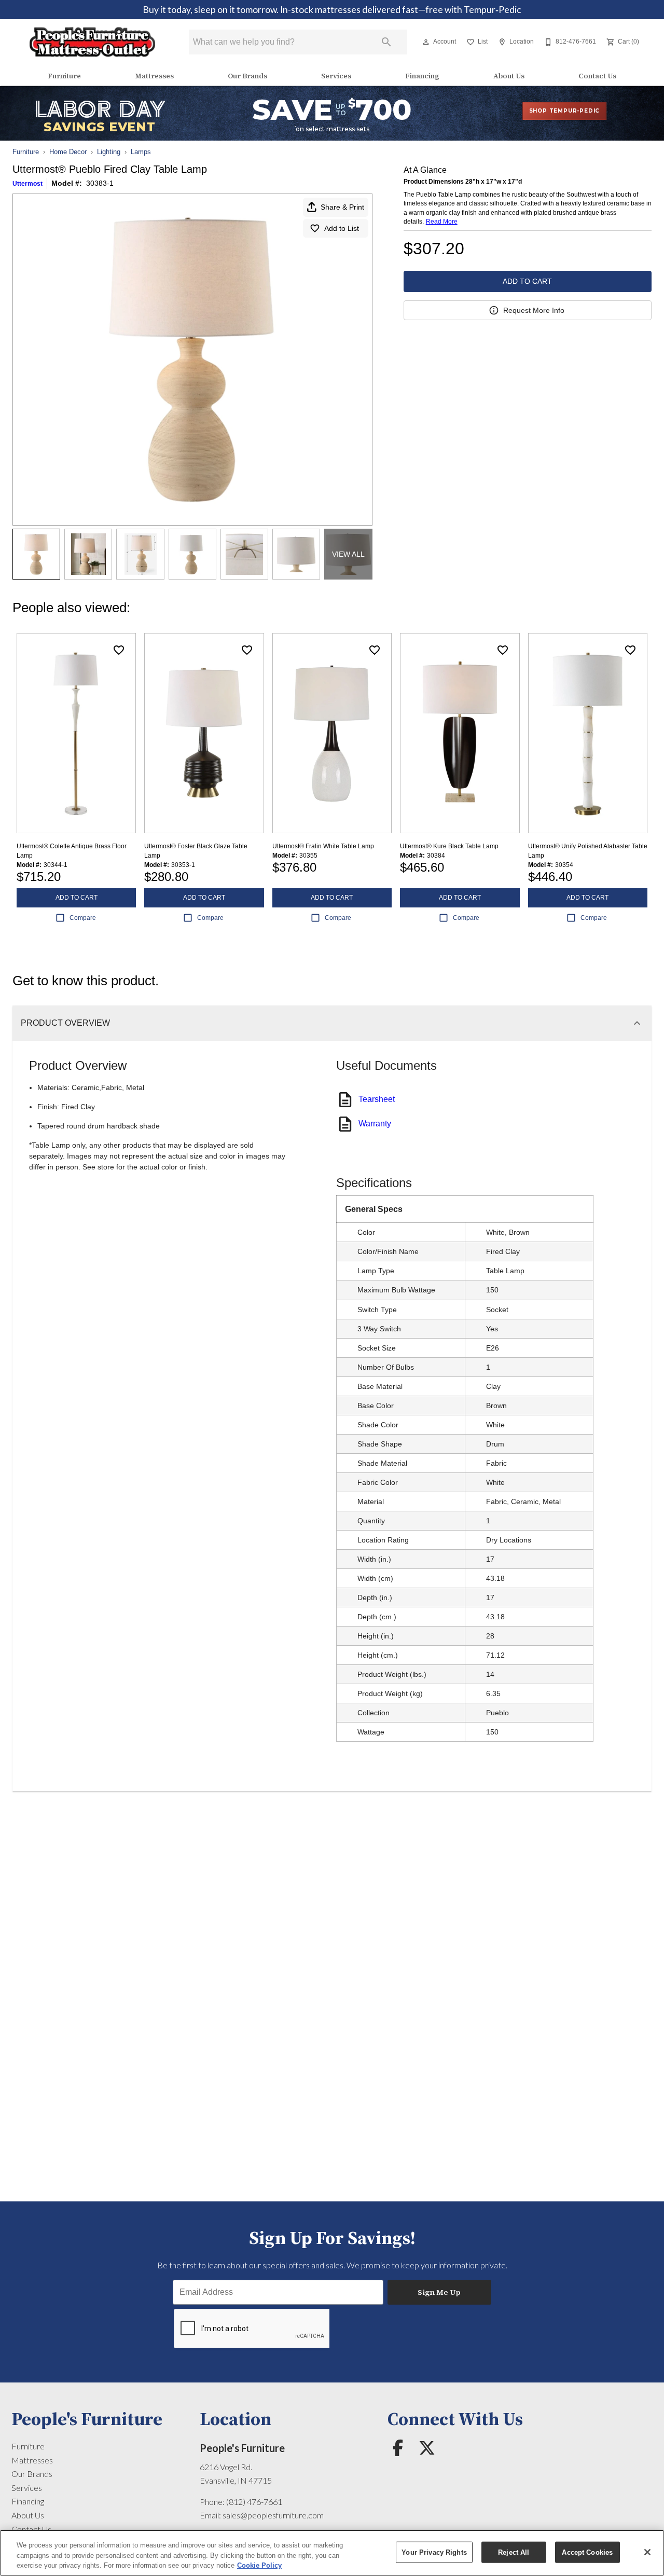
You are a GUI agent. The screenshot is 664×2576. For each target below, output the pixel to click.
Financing (422, 76)
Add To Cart (527, 281)
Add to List (342, 228)
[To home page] (93, 42)
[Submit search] (386, 42)
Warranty (375, 1124)
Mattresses (154, 76)
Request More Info (534, 310)
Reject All (514, 2552)
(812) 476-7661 (254, 2502)
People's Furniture (242, 2448)
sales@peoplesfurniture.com (273, 2515)
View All (348, 554)
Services (336, 76)
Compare (83, 918)
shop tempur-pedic (565, 111)
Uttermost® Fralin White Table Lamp (323, 846)
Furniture (64, 76)
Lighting (109, 152)
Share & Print (342, 207)
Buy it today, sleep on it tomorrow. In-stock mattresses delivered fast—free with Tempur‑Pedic (332, 10)
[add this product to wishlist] (119, 650)
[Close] (647, 2552)
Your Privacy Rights (434, 2552)
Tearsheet (377, 1099)
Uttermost (27, 184)
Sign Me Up (439, 2292)
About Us (509, 76)
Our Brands (247, 76)
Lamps (141, 152)
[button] (426, 42)
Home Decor (68, 152)
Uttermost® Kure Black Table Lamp (449, 846)
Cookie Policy (259, 2565)
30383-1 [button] (100, 183)
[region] (332, 2553)
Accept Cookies (587, 2552)
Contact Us (597, 76)
